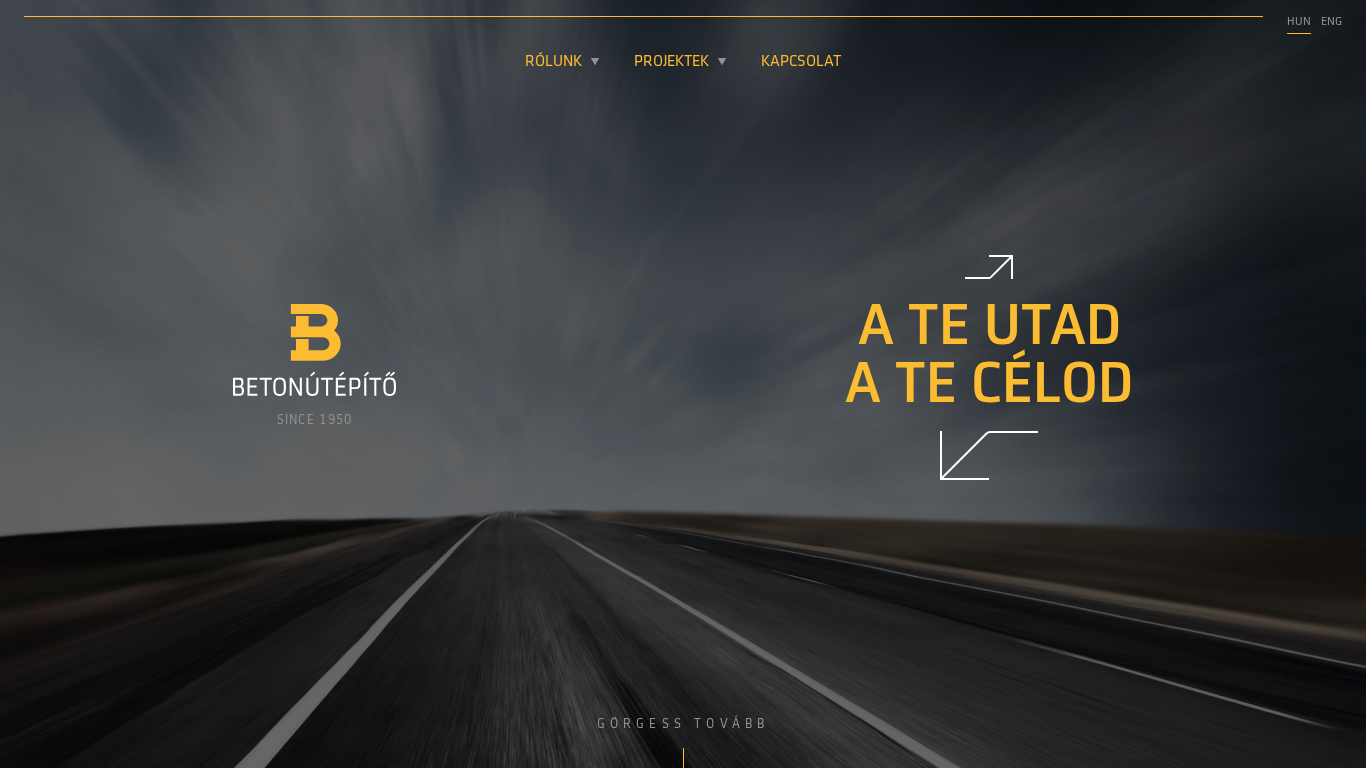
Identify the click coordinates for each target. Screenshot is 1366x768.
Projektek (671, 62)
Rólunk (553, 62)
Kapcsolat (801, 62)
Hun (1299, 22)
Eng (1331, 22)
